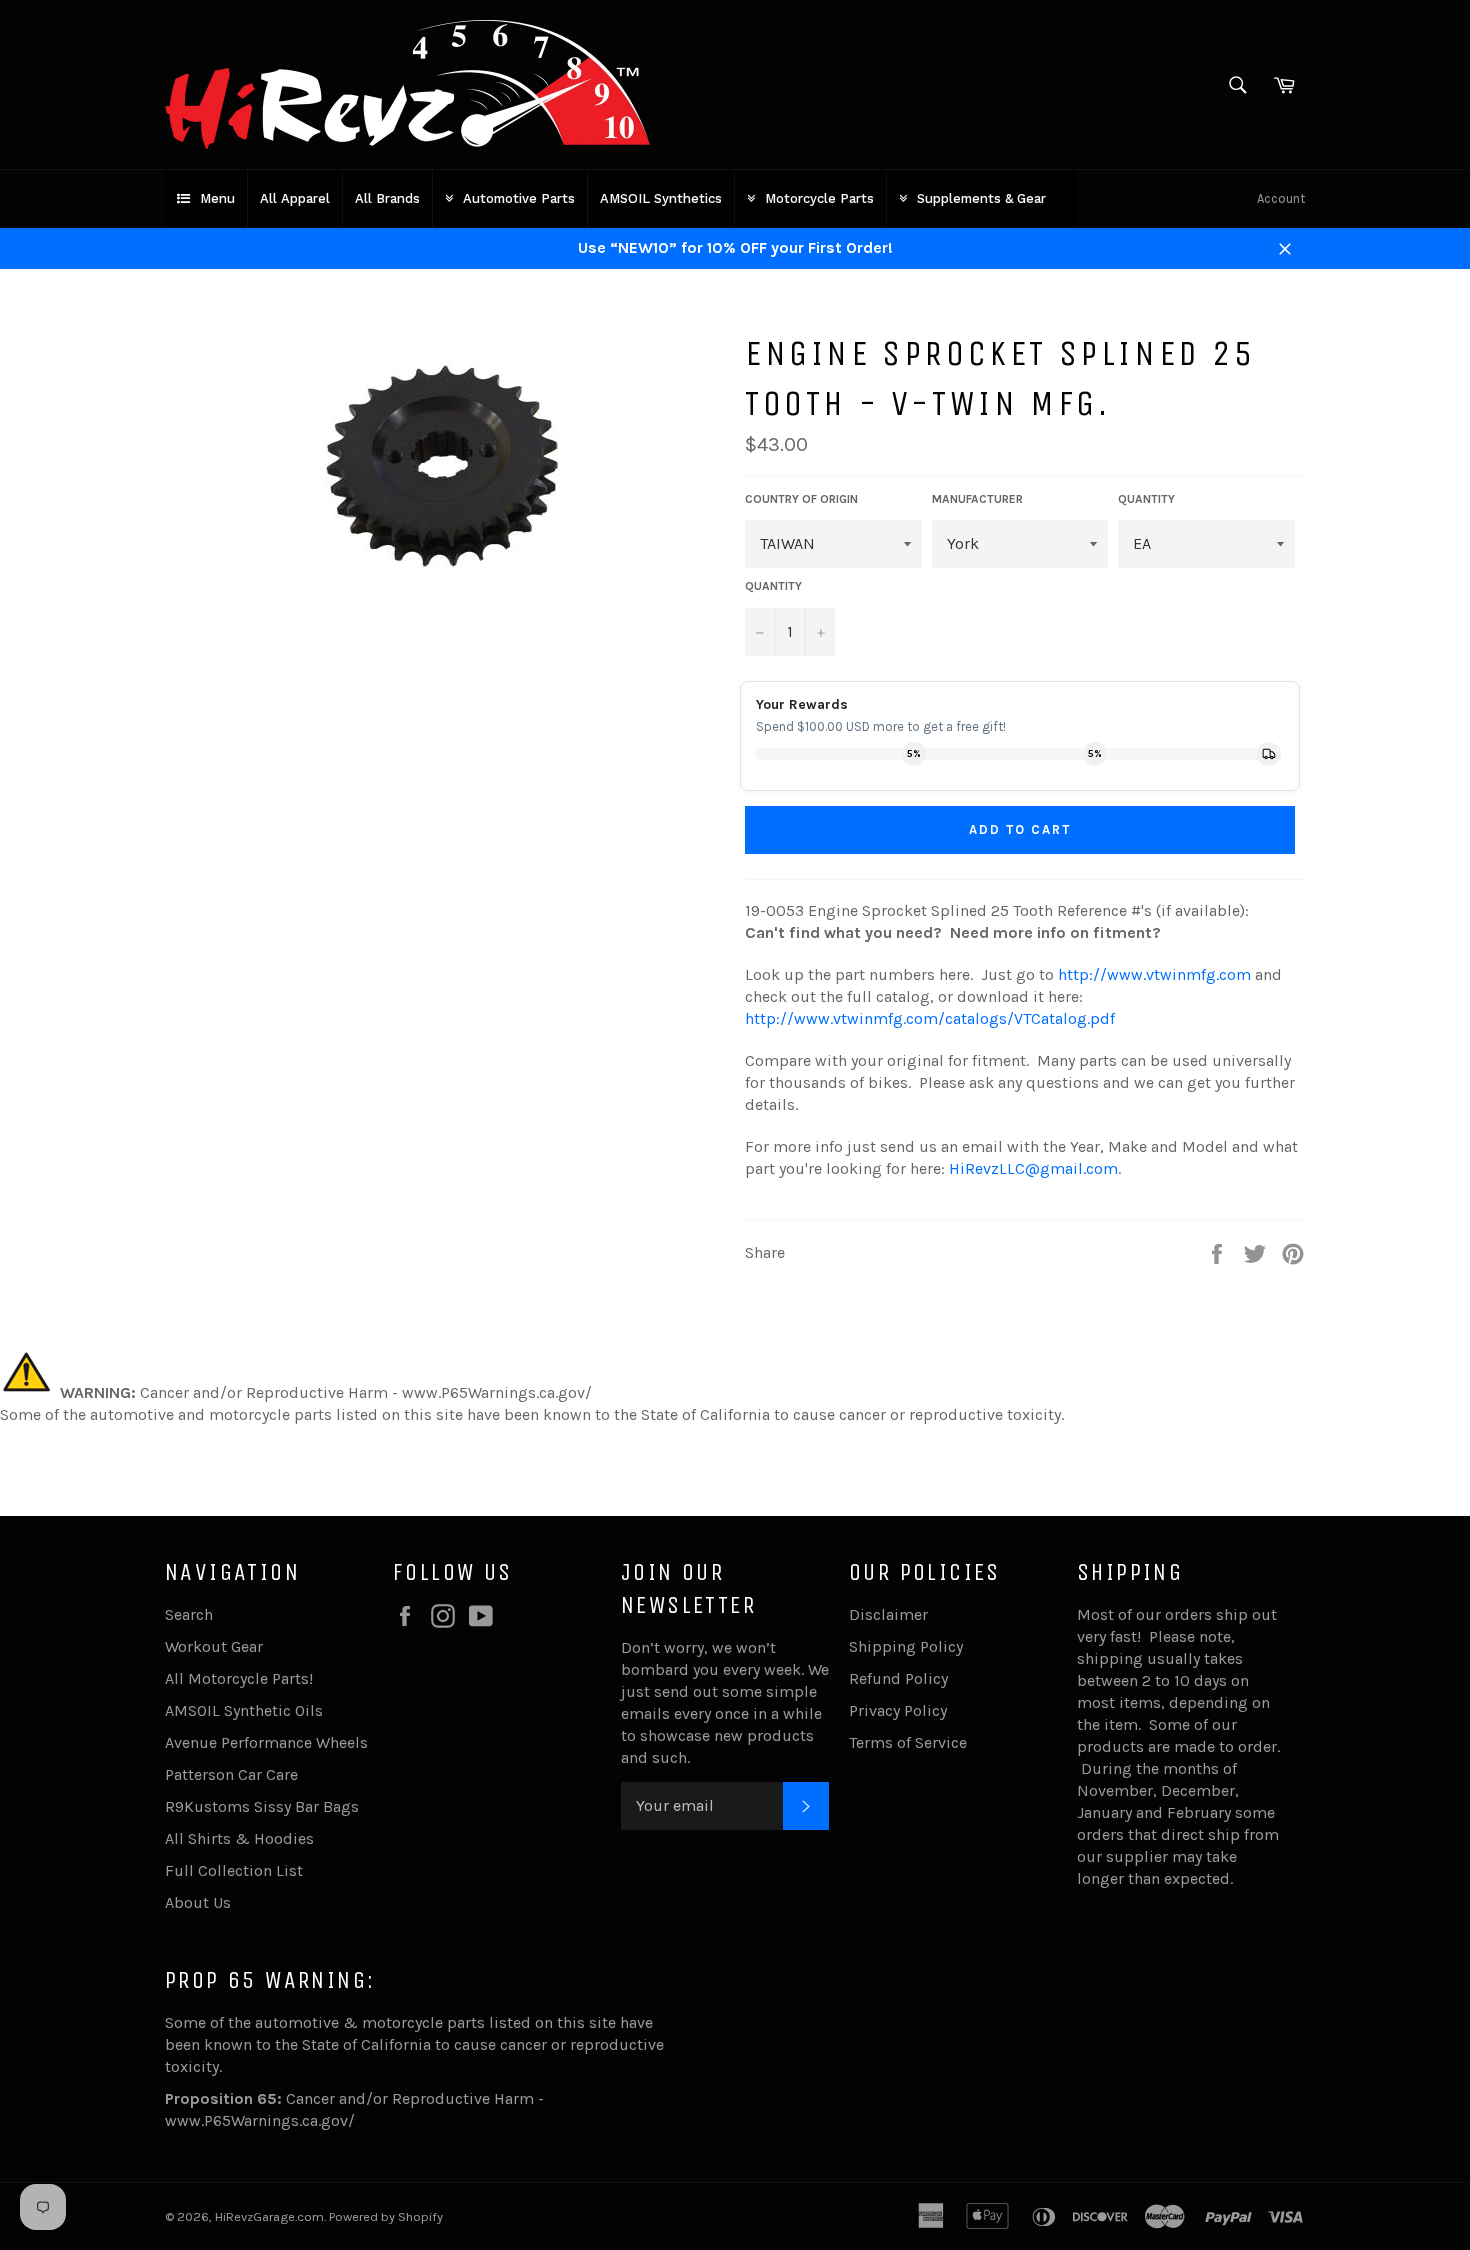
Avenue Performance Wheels (266, 1742)
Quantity (773, 586)
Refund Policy (898, 1678)
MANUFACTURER (977, 499)
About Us (198, 1902)
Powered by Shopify (386, 2216)
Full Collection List (234, 1870)
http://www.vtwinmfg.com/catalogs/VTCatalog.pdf (930, 1018)
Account (1281, 198)
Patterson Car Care (231, 1774)
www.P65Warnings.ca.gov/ (260, 2120)
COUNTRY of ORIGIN (801, 499)
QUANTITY (1146, 499)
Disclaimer (888, 1614)
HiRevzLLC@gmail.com (1033, 1168)
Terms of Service (908, 1742)
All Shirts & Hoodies (239, 1838)
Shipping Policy (906, 1646)
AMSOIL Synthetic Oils (244, 1710)
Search (189, 1614)
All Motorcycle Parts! (239, 1678)
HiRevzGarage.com (269, 2216)
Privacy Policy (898, 1710)
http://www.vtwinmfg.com (1154, 974)
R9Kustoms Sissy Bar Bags (262, 1806)
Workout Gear (214, 1646)
